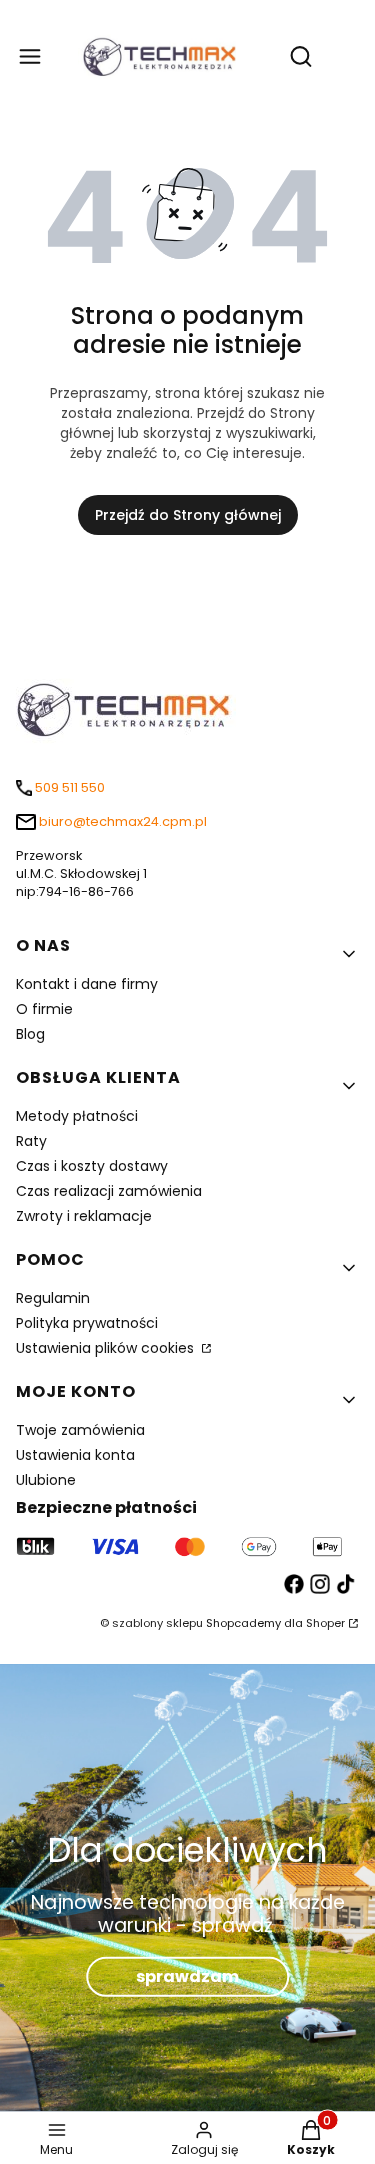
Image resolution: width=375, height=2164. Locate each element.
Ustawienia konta (75, 1455)
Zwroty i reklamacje (84, 1216)
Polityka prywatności (87, 1323)
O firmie (44, 1009)
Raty (31, 1141)
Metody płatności (77, 1116)
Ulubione (46, 1480)
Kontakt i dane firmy (87, 984)
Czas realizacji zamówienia (109, 1191)
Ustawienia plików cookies (107, 1348)
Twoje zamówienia (80, 1430)
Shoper (325, 1623)
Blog (30, 1034)
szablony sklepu (157, 1623)
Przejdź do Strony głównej (188, 515)
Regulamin (53, 1298)
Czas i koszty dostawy (92, 1166)
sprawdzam (187, 1976)
